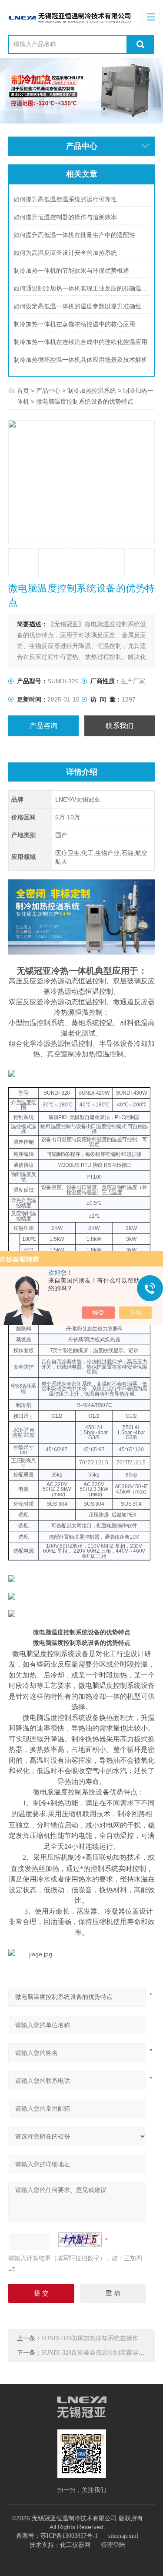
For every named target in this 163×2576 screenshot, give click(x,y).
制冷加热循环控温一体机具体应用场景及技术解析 (80, 360)
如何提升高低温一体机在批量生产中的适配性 (74, 235)
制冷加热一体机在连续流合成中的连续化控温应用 (80, 342)
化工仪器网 (75, 2545)
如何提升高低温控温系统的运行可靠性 (65, 199)
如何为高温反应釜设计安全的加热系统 (65, 253)
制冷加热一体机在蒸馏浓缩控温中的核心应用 (74, 324)
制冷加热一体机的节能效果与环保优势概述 (71, 271)
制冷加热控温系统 (92, 391)
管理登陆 (113, 2545)
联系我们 (120, 726)
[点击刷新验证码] (80, 2240)
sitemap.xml (123, 2536)
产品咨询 (43, 726)
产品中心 (48, 391)
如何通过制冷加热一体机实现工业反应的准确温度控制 (81, 289)
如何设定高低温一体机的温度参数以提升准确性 (77, 306)
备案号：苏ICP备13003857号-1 (57, 2536)
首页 (23, 391)
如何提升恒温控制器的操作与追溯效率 (65, 217)
